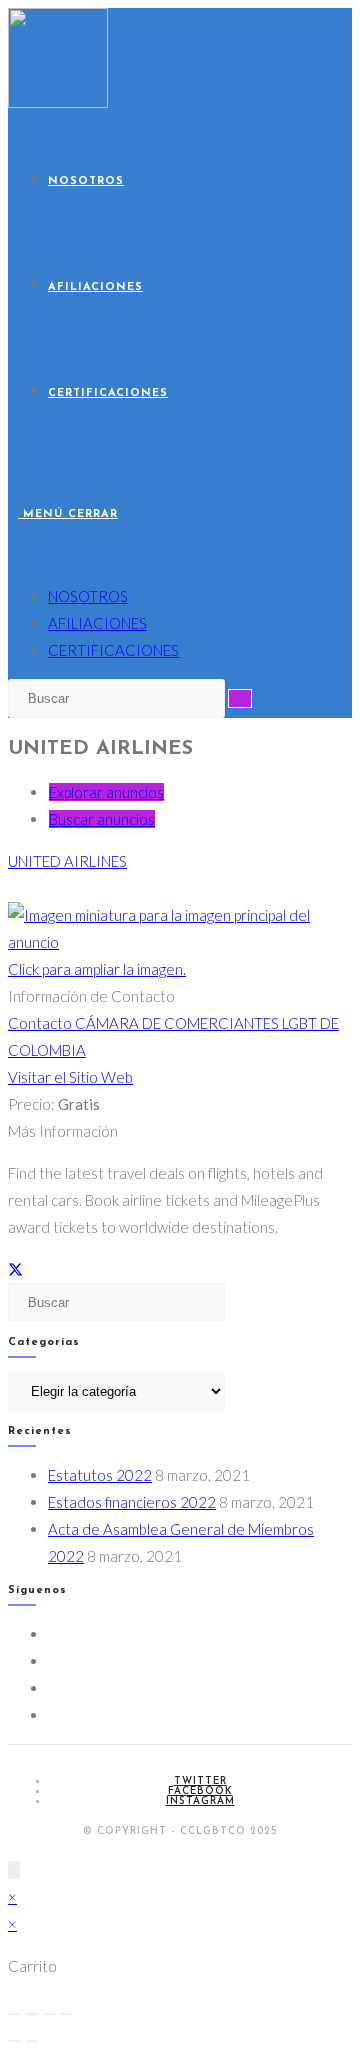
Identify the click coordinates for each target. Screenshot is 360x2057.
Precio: (31, 1104)
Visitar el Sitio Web (70, 1077)
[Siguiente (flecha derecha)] (32, 2041)
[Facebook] (53, 1661)
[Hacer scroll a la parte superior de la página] (14, 1870)
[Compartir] (49, 2014)
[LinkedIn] (53, 1715)
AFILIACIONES (97, 623)
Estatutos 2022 (100, 1475)
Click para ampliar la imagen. (97, 969)
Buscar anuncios (102, 819)
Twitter (200, 1781)
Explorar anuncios (106, 792)
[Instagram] (53, 1688)
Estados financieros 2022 (132, 1502)
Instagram (200, 1801)
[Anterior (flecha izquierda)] (15, 2041)
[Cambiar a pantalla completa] (32, 2014)
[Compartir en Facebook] (32, 1269)
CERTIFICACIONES (113, 650)
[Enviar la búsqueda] (240, 698)
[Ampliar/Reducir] (15, 2014)
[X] (53, 1634)
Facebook (200, 1791)
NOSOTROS (88, 596)
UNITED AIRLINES (67, 861)
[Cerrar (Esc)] (66, 2014)
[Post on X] (15, 1269)
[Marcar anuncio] (47, 1269)
